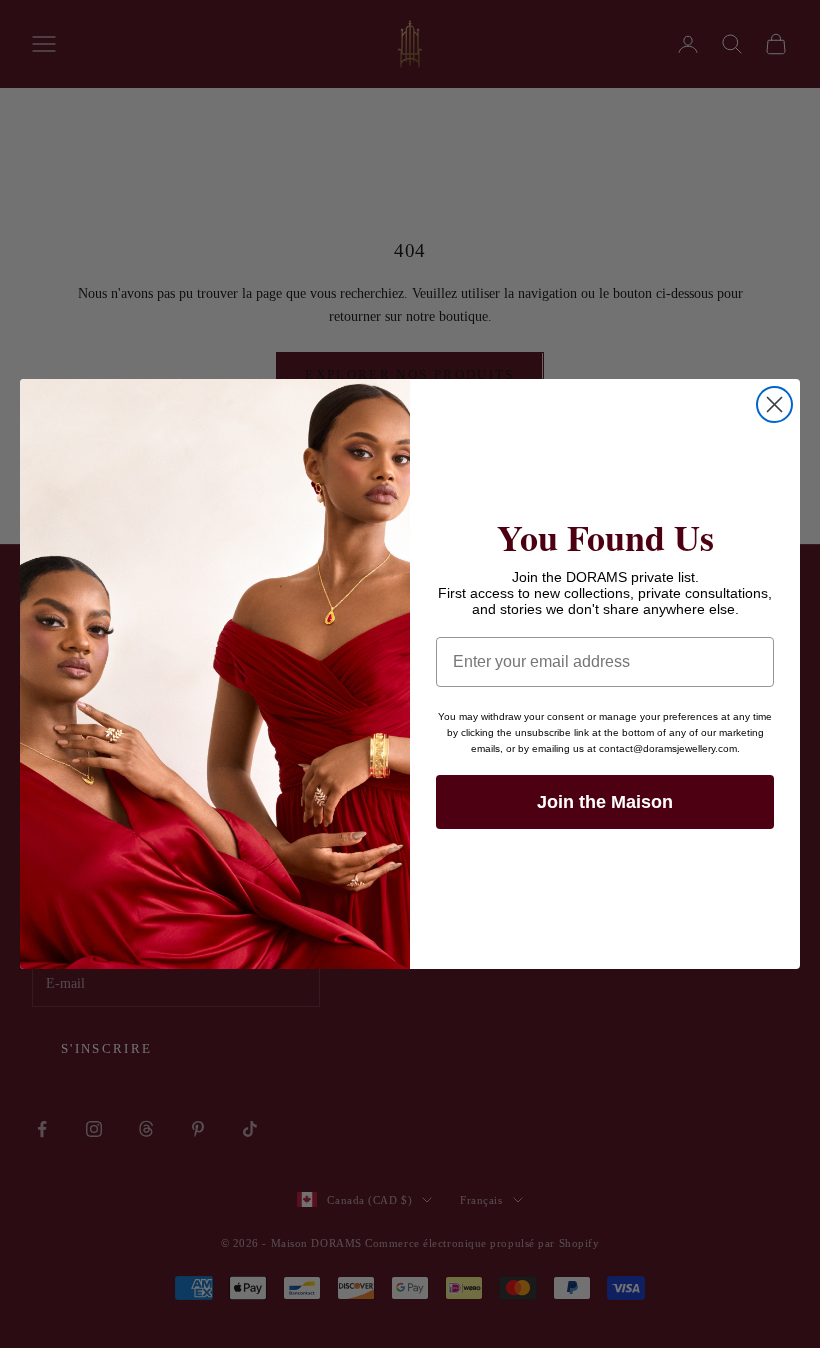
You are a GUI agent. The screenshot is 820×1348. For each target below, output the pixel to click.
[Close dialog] (774, 404)
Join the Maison (605, 802)
